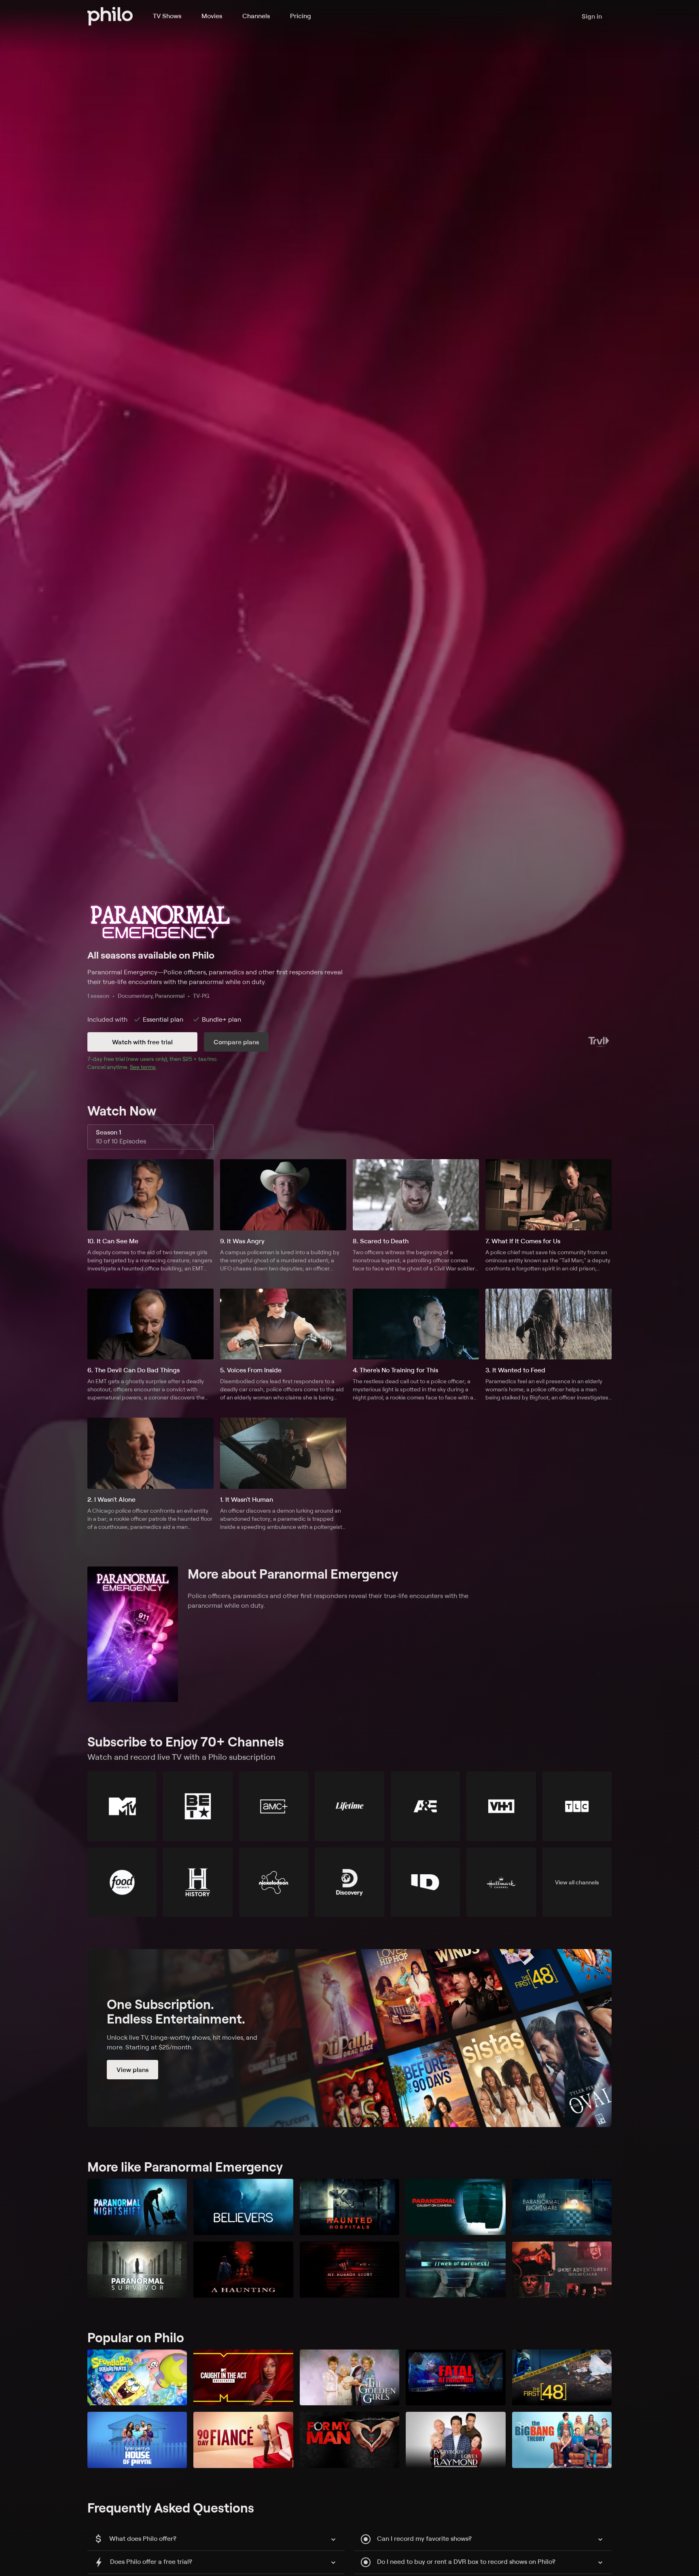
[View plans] (349, 2038)
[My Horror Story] (349, 2270)
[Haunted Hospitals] (349, 2207)
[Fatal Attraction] (455, 2378)
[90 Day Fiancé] (243, 2440)
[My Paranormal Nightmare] (562, 2207)
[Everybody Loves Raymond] (455, 2440)
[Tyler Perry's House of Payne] (137, 2440)
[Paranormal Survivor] (137, 2270)
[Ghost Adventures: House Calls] (562, 2270)
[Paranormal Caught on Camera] (455, 2207)
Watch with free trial (142, 1042)
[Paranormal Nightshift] (137, 2207)
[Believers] (243, 2207)
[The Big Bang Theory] (562, 2440)
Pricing (301, 16)
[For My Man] (349, 2440)
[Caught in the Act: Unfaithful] (243, 2378)
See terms (143, 1067)
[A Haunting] (243, 2270)
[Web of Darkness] (455, 2270)
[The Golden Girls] (349, 2378)
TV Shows (167, 16)
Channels (256, 16)
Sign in (592, 16)
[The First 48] (562, 2378)
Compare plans (236, 1042)
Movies (212, 16)
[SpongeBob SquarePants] (137, 2378)
